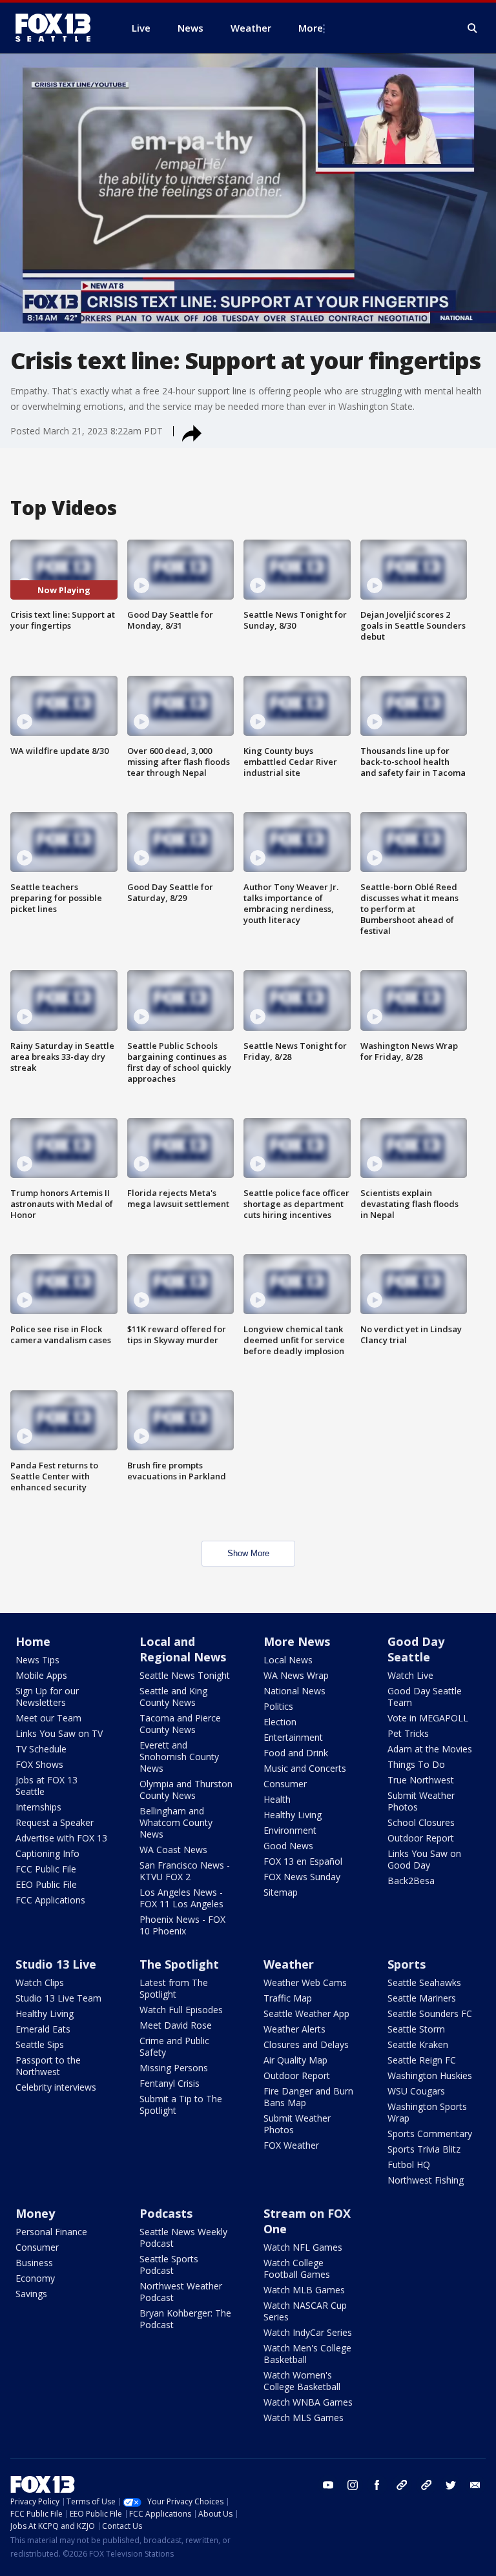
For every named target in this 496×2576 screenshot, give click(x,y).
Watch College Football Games (297, 2268)
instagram (353, 2485)
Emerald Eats (43, 2029)
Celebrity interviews (56, 2087)
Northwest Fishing (426, 2180)
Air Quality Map (295, 2060)
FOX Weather (291, 2145)
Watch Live (410, 1675)
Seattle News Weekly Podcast (183, 2237)
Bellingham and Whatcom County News (176, 1822)
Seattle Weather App (306, 2013)
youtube (328, 2485)
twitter (451, 2485)
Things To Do (416, 1764)
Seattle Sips (40, 2044)
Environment (290, 1830)
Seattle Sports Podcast (169, 2265)
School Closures (421, 1822)
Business (34, 2263)
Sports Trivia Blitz (424, 2149)
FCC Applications (50, 1900)
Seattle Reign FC (422, 2060)
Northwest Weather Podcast (181, 2292)
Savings (31, 2294)
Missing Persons (174, 2068)
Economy (35, 2278)
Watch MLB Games (304, 2290)
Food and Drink (296, 1753)
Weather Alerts (294, 2029)
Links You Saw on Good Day (424, 1859)
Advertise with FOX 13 (61, 1838)
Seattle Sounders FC (430, 2013)
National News (294, 1691)
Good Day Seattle (416, 1649)
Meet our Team (48, 1718)
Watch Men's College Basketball (307, 2354)
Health (277, 1799)
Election (280, 1722)
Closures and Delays (306, 2044)
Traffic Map (288, 1998)
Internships (38, 1807)
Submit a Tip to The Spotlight (181, 2104)
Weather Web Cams (305, 1983)
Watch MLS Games (304, 2418)
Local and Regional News (183, 1649)
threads (426, 2485)
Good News (288, 1846)
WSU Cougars (416, 2091)
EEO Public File (46, 1884)
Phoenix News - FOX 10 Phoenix (182, 1925)
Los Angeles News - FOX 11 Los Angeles (181, 1898)
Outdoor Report (421, 1838)
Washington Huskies (430, 2075)
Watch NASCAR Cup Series (305, 2311)
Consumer (285, 1784)
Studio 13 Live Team (58, 1998)
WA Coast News (173, 1850)
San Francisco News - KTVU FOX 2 (185, 1871)
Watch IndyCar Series (308, 2332)
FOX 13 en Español (303, 1861)
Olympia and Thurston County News (186, 1790)
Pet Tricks (408, 1733)
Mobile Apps (41, 1675)
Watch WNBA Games (308, 2402)
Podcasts (166, 2213)
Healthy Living (293, 1815)
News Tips (37, 1660)
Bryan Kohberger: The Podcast (185, 2319)
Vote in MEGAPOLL (428, 1718)
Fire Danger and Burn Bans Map (308, 2097)
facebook (377, 2485)
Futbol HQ (409, 2165)
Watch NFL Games (303, 2247)
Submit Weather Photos (421, 1801)
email (475, 2485)
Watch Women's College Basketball (302, 2381)
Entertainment (293, 1737)
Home (33, 1641)
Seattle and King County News (173, 1697)
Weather (289, 1964)
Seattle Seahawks (424, 1983)
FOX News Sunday (302, 1877)
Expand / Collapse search (473, 28)
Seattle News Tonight (185, 1675)
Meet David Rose (176, 2025)
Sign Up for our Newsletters (47, 1697)
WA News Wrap (296, 1675)
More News (297, 1641)
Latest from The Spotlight (174, 1988)
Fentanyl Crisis (170, 2083)
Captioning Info (47, 1853)
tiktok (402, 2485)
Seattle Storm (416, 2029)
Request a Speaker (55, 1822)
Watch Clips (40, 1983)
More (311, 28)
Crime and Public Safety (174, 2046)
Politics (278, 1706)
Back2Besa (411, 1881)
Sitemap (281, 1892)
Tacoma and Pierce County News (180, 1724)
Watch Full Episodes (181, 2010)
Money (35, 2213)
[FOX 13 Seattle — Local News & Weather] (58, 28)
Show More (248, 1553)
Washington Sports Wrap (427, 2112)
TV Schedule (41, 1749)
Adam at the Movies (430, 1749)
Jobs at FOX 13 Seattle (46, 1786)
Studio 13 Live (56, 1964)
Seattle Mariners (422, 1998)
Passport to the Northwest (48, 2066)
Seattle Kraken (418, 2044)
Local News (288, 1660)
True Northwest (421, 1780)
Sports (407, 1964)
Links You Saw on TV (59, 1733)
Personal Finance (51, 2232)
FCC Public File (46, 1869)
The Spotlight (179, 1964)
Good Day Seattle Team (425, 1697)
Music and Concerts (305, 1768)
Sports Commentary (430, 2134)
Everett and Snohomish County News (179, 1757)
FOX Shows (39, 1764)
